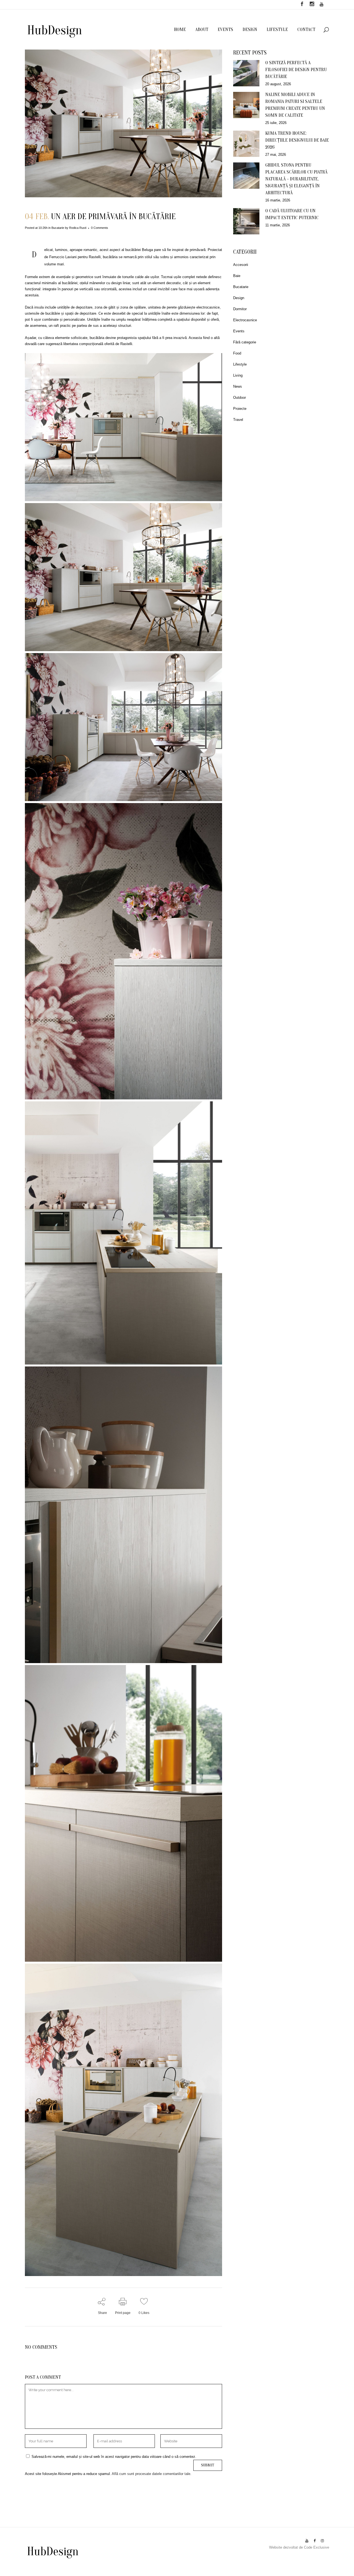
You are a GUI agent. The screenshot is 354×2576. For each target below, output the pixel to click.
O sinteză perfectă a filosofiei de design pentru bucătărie (296, 70)
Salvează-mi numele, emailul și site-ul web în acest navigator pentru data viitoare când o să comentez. (114, 2457)
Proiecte (240, 409)
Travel (238, 420)
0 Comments (100, 228)
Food (237, 353)
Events (239, 331)
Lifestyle (240, 364)
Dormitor (240, 309)
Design (239, 298)
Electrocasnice (245, 320)
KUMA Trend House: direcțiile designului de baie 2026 (297, 140)
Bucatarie (58, 228)
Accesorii (241, 265)
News (238, 386)
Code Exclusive (317, 2547)
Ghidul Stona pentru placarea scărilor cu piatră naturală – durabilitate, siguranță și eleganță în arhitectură (296, 179)
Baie (237, 276)
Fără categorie (245, 342)
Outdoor (240, 398)
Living (238, 375)
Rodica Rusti (78, 228)
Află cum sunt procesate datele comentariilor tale (151, 2474)
